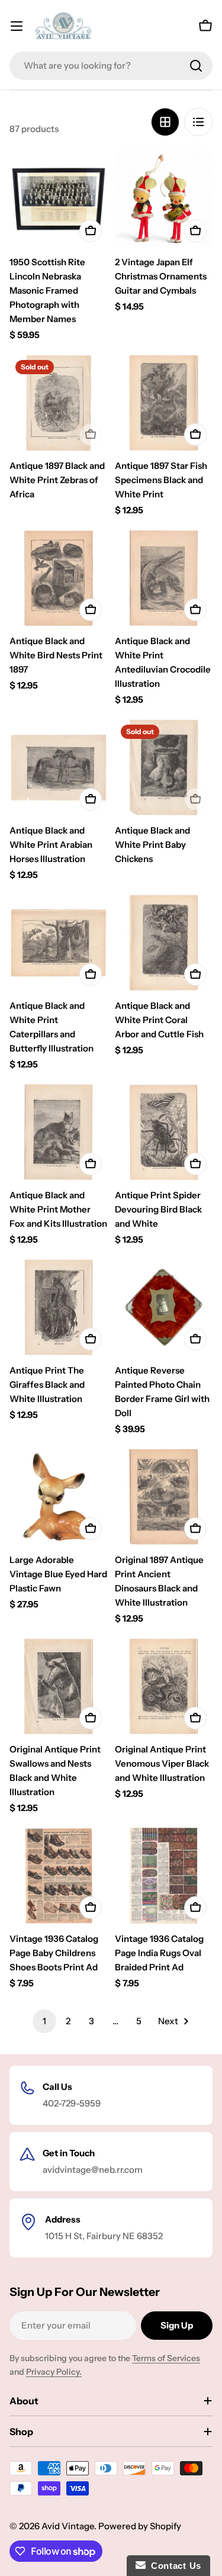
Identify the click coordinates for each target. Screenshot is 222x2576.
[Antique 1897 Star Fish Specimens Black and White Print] (164, 403)
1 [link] (44, 2021)
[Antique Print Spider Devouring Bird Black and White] (164, 1133)
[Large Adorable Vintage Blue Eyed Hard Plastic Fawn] (59, 1497)
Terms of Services (166, 2358)
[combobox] (111, 66)
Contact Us (173, 2566)
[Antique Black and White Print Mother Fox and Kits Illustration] (59, 1133)
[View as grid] (165, 122)
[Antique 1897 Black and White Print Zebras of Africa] (59, 403)
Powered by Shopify (140, 2526)
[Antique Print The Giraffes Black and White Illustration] (59, 1308)
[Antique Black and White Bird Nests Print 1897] (59, 578)
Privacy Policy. (54, 2372)
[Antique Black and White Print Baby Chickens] (164, 768)
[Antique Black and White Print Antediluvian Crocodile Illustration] (164, 578)
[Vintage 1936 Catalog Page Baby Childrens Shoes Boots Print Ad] (59, 1876)
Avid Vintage (68, 2526)
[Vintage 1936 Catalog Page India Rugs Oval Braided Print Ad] (164, 1876)
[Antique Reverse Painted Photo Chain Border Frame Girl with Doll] (164, 1308)
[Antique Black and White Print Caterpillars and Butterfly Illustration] (59, 943)
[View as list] (198, 122)
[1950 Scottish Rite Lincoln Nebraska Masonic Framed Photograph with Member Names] (59, 200)
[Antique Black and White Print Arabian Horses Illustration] (59, 768)
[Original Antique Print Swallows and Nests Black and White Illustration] (59, 1687)
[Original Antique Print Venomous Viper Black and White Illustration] (164, 1687)
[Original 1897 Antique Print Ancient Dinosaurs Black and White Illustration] (164, 1497)
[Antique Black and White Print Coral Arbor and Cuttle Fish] (164, 943)
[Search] (196, 66)
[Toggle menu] (17, 26)
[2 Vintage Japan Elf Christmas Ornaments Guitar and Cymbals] (164, 200)
